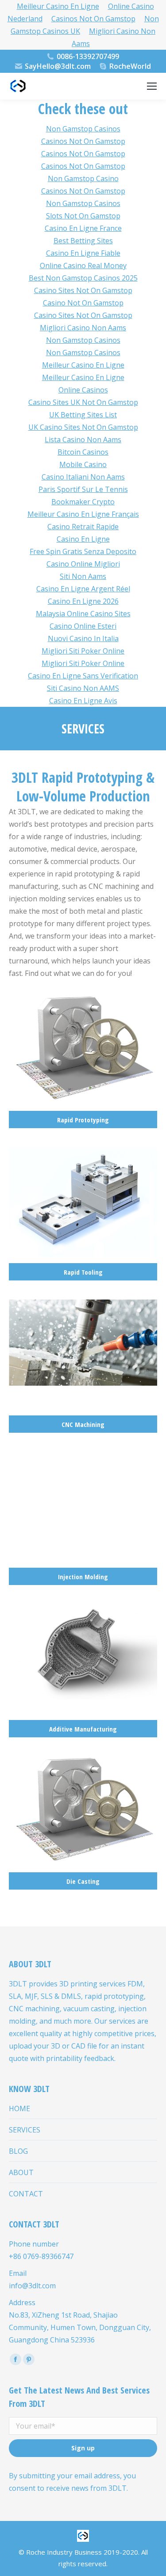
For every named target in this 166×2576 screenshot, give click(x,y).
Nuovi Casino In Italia (83, 638)
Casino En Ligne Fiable (83, 253)
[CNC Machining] (83, 1366)
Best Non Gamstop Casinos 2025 (83, 278)
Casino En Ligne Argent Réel (83, 589)
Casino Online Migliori (83, 564)
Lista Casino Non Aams (83, 440)
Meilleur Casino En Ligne (83, 365)
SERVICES (25, 2130)
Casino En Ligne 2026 (83, 601)
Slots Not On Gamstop (83, 216)
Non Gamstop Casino (83, 178)
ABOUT (21, 2172)
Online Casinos (83, 390)
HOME (19, 2108)
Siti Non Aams (83, 576)
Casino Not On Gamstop (83, 303)
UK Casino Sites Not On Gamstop (83, 427)
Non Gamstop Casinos (83, 129)
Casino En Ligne (83, 539)
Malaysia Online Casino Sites (83, 614)
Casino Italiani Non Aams (83, 477)
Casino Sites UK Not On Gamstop (83, 402)
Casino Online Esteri (83, 626)
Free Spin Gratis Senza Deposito (83, 551)
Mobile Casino (83, 464)
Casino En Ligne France (83, 228)
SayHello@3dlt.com (58, 66)
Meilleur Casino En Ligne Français (83, 514)
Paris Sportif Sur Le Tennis (83, 489)
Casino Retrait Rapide (83, 527)
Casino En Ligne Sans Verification (83, 676)
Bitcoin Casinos (83, 452)
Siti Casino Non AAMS (83, 688)
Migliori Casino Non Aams (114, 37)
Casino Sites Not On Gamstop (83, 290)
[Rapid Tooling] (83, 1214)
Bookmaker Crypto (83, 502)
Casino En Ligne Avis (83, 701)
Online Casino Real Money (83, 266)
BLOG (18, 2151)
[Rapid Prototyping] (83, 1062)
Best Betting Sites (83, 241)
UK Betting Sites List (83, 415)
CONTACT (26, 2194)
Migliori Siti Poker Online (83, 651)
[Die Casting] (83, 1823)
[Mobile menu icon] (152, 86)
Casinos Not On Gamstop (93, 19)
